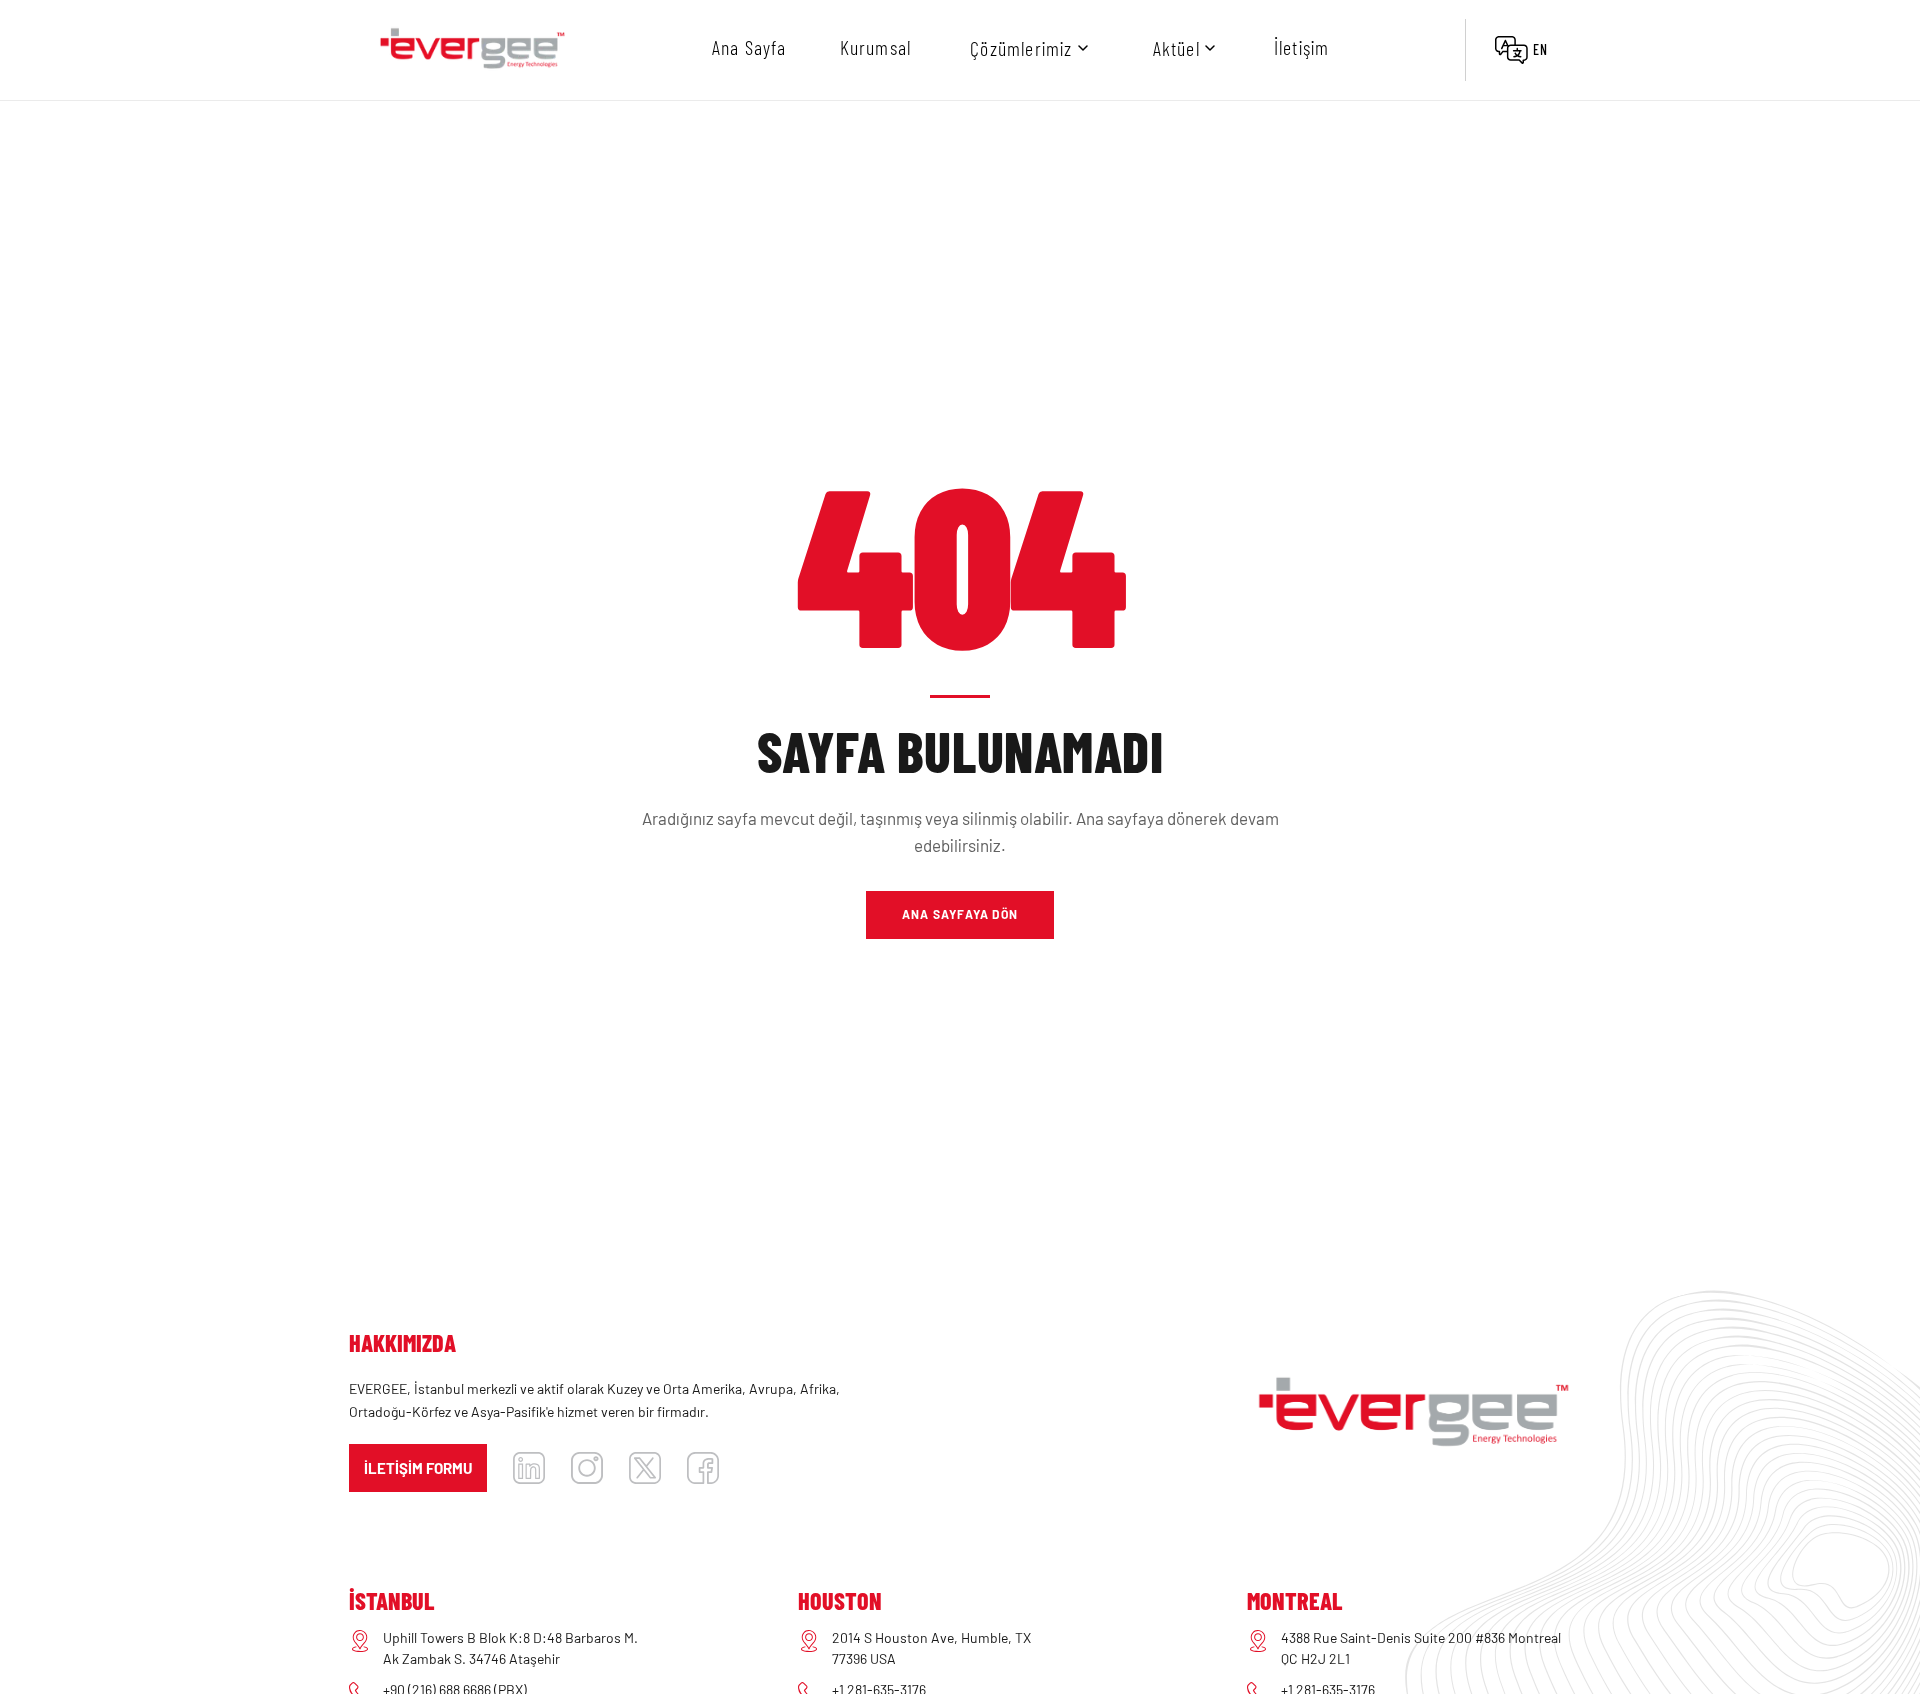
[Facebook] (703, 1468)
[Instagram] (587, 1468)
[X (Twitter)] (645, 1468)
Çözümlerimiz (1021, 48)
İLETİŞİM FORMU (418, 1468)
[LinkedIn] (529, 1468)
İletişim (1302, 47)
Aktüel (1176, 48)
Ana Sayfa (749, 47)
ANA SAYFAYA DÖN (960, 914)
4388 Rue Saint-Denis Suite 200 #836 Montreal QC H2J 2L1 (1421, 1648)
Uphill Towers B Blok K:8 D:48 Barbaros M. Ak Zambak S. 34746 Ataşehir (510, 1648)
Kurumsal (876, 47)
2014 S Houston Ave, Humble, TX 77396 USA (931, 1648)
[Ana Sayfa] (472, 50)
